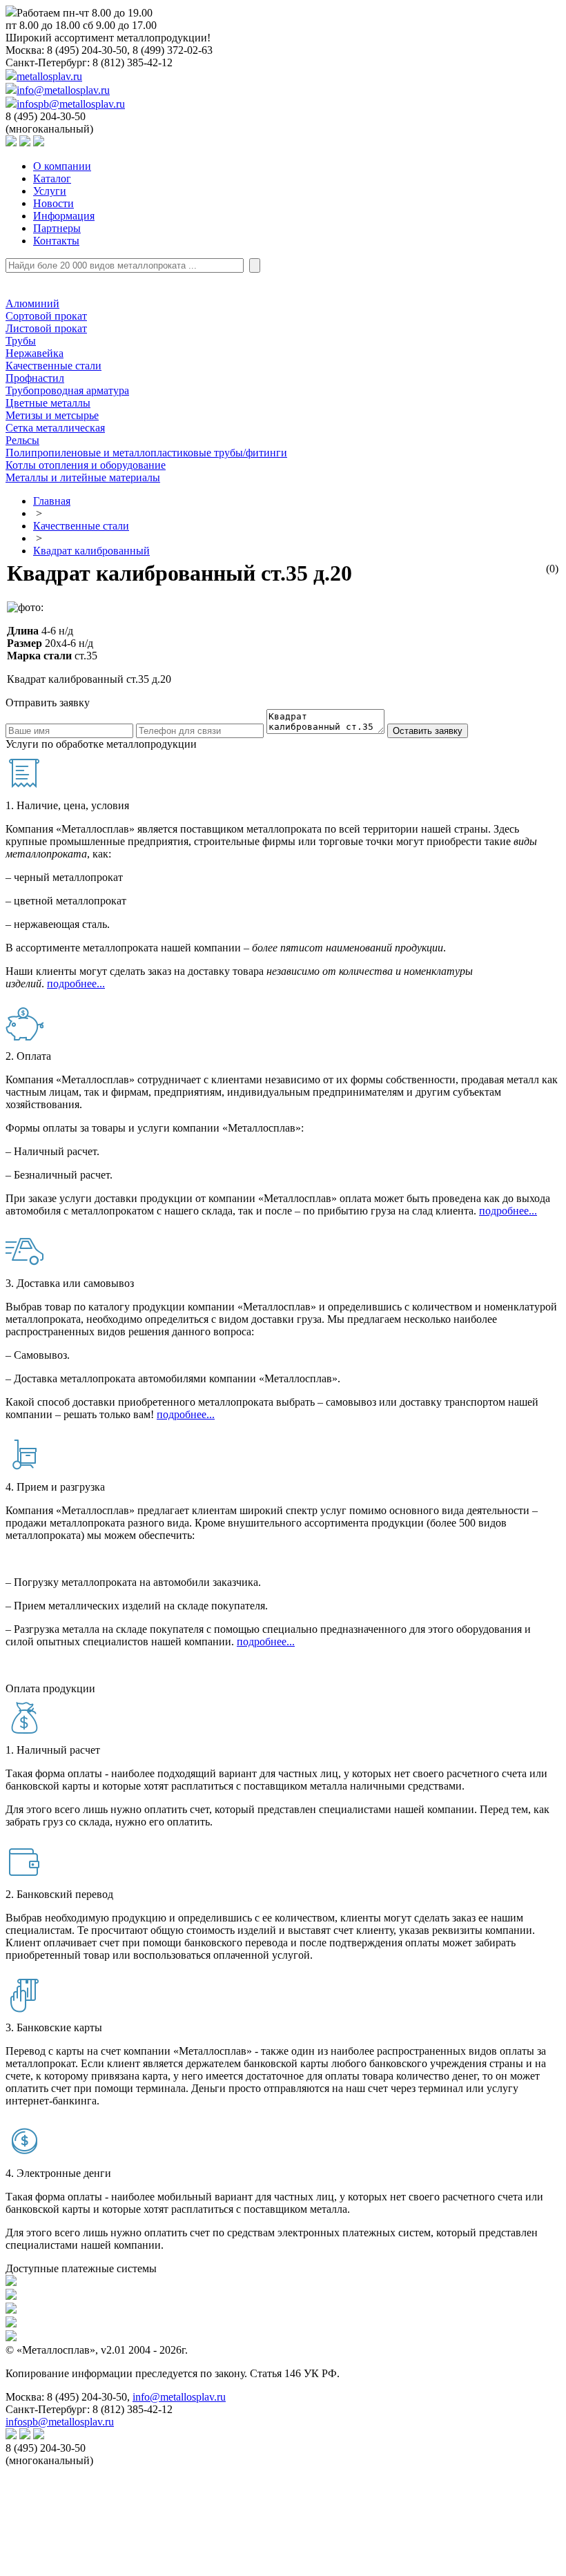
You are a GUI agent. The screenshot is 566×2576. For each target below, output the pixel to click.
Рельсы (22, 440)
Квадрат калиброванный (91, 551)
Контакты (56, 241)
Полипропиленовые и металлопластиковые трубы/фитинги (146, 453)
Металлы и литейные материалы (83, 477)
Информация (64, 216)
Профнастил (35, 378)
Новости (53, 203)
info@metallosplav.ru (63, 90)
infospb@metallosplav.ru (71, 104)
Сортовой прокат (46, 316)
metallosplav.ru (49, 76)
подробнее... (76, 984)
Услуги (50, 191)
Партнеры (57, 228)
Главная (52, 501)
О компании (62, 166)
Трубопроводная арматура (67, 390)
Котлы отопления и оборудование (86, 465)
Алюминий (32, 303)
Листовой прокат (46, 328)
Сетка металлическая (55, 428)
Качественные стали (53, 366)
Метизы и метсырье (52, 415)
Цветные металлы (48, 403)
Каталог (52, 178)
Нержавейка (35, 353)
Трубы (21, 341)
